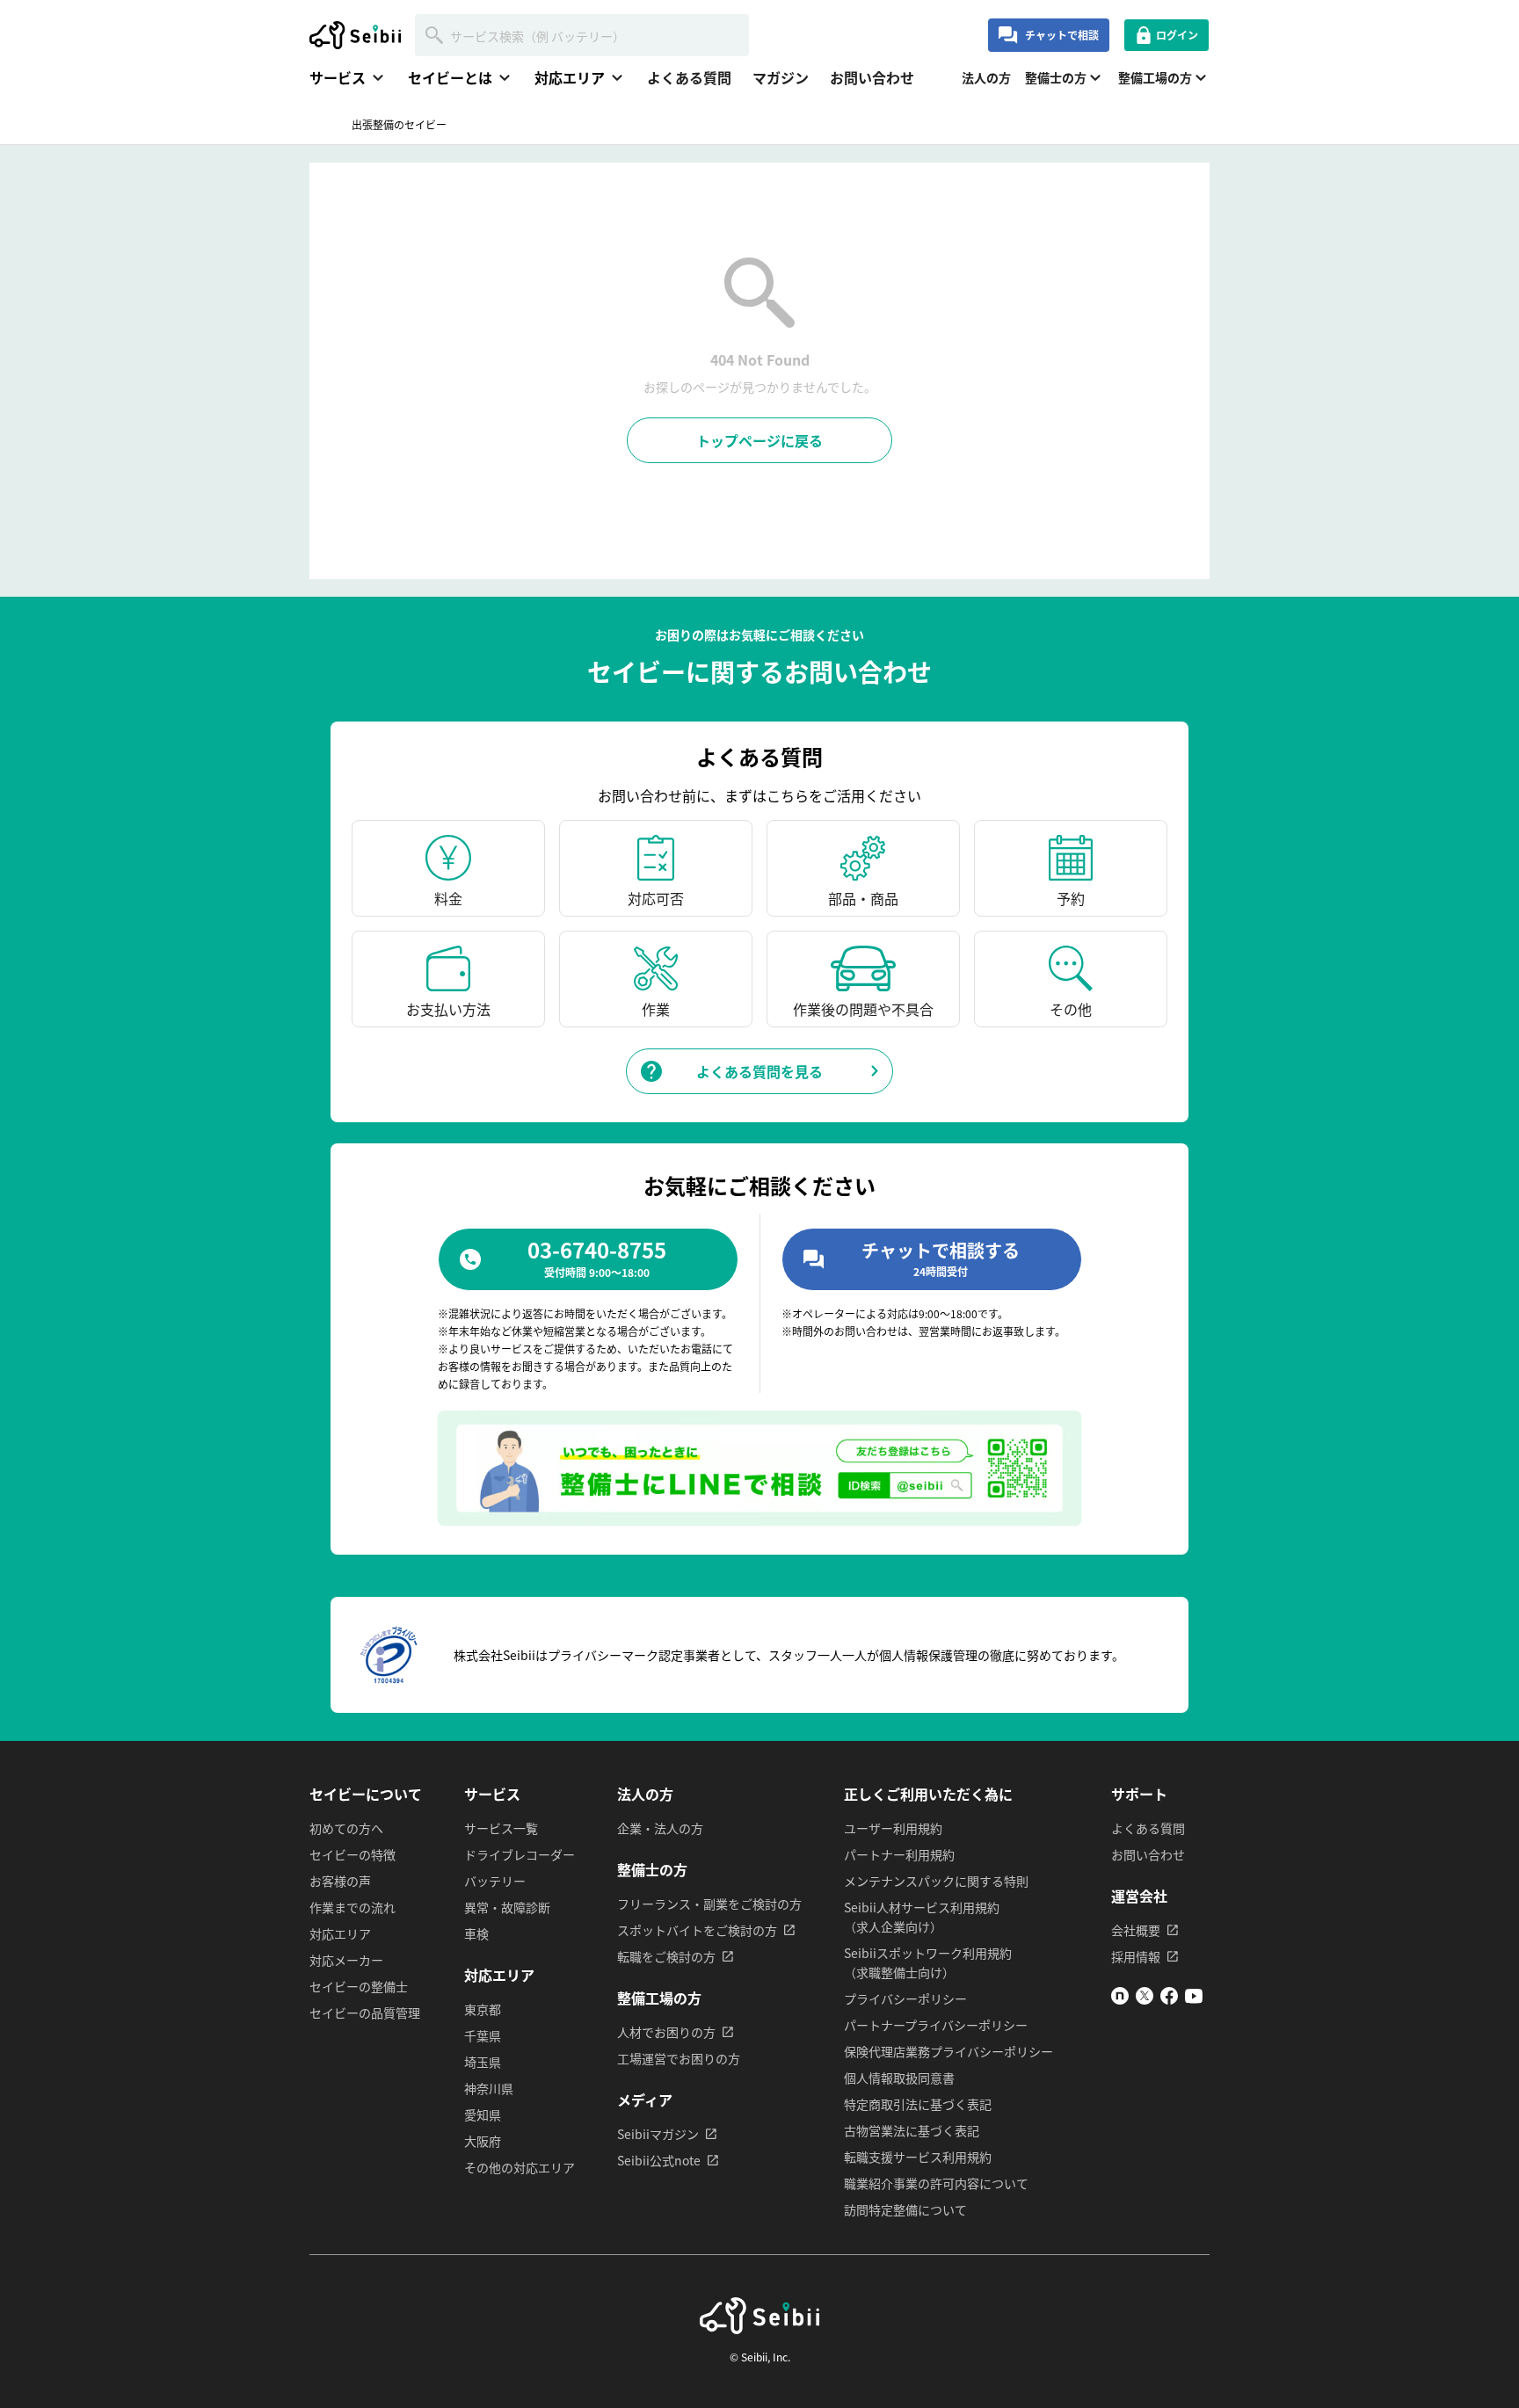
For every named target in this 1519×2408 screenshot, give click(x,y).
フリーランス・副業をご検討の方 (709, 1904)
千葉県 (483, 2035)
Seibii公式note (659, 2160)
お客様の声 (340, 1881)
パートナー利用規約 (899, 1854)
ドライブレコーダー (520, 1854)
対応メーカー (346, 1960)
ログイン (1177, 35)
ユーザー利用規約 (893, 1828)
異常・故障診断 (507, 1907)
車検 (476, 1933)
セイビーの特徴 (352, 1854)
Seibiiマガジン (658, 2134)
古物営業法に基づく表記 (912, 2130)
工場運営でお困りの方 (679, 2058)
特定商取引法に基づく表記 (918, 2104)
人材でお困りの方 (666, 2032)
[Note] (1120, 1999)
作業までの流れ (352, 1907)
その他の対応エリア (520, 2167)
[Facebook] (1169, 1999)
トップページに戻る (759, 440)
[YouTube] (1194, 1999)
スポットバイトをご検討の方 (697, 1930)
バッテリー (495, 1881)
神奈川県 (489, 2088)
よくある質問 (689, 77)
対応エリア (340, 1933)
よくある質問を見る (759, 1071)
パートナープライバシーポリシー (936, 2025)
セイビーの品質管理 (365, 2013)
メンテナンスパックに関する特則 (936, 1881)
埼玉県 (483, 2062)
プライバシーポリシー (905, 1998)
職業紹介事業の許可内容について (936, 2183)
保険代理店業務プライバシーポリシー (948, 2051)
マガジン (781, 77)
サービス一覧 (501, 1828)
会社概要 (1136, 1930)
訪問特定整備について (905, 2209)
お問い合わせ (872, 77)
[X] (1145, 1999)
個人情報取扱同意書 (899, 2078)
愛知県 (483, 2114)
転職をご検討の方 (666, 1956)
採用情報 (1136, 1956)
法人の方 (986, 77)
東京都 (483, 2009)
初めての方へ (346, 1828)
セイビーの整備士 (359, 1986)
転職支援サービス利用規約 (918, 2157)
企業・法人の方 (660, 1828)
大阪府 (483, 2141)
